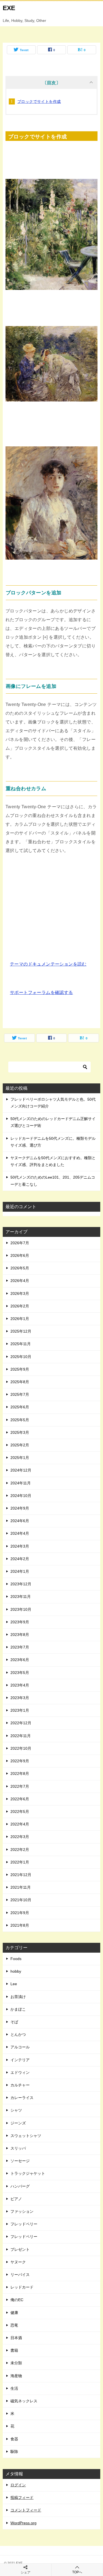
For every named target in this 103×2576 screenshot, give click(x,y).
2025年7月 (20, 1394)
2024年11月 (21, 1483)
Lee (14, 1984)
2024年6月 (20, 1521)
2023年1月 (20, 1710)
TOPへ (77, 2572)
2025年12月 (21, 1331)
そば (14, 2022)
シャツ (16, 2110)
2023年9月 (20, 1622)
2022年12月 (21, 1723)
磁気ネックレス (24, 2401)
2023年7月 (20, 1647)
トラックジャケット (28, 2173)
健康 (14, 2313)
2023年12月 (21, 1584)
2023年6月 (20, 1660)
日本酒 (16, 2338)
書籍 (14, 2350)
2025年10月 (21, 1357)
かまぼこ (18, 2009)
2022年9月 (20, 1761)
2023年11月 (21, 1597)
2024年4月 (20, 1533)
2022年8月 (20, 1773)
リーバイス (20, 2275)
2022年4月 (20, 1824)
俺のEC (17, 2300)
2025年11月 (21, 1344)
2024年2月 (20, 1559)
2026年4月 (20, 1281)
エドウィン (20, 2072)
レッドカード (22, 2287)
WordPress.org (23, 2523)
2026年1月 (20, 1319)
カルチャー (20, 2085)
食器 (14, 2439)
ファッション (22, 2211)
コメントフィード (26, 2510)
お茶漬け (18, 1997)
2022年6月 (20, 1799)
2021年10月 (21, 1900)
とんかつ (18, 2034)
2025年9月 (20, 1369)
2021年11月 (21, 1887)
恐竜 (14, 2325)
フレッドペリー (24, 2224)
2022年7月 (20, 1786)
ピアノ (16, 2199)
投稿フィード (22, 2498)
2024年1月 (20, 1571)
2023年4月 (20, 1685)
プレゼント (20, 2249)
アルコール (20, 2047)
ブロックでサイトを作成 (39, 101)
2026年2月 (20, 1306)
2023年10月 (21, 1609)
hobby (16, 1971)
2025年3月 (20, 1432)
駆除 (14, 2452)
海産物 (16, 2376)
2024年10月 (21, 1496)
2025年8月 (20, 1382)
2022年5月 (20, 1812)
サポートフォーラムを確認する (41, 992)
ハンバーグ (20, 2186)
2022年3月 (20, 1837)
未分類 (16, 2363)
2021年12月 (21, 1875)
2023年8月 (20, 1635)
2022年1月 (20, 1862)
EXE (9, 8)
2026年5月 (20, 1268)
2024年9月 (20, 1508)
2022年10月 (21, 1748)
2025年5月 (20, 1420)
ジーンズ (18, 2123)
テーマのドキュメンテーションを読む (48, 964)
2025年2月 (20, 1445)
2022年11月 (21, 1736)
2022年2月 (20, 1850)
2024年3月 (20, 1546)
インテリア (20, 2060)
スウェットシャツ (26, 2136)
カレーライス (22, 2098)
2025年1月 (20, 1458)
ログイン (18, 2485)
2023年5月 (20, 1673)
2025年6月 (20, 1407)
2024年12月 (21, 1470)
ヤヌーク (18, 2262)
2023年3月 (20, 1698)
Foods (16, 1959)
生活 (14, 2388)
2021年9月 (20, 1913)
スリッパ (18, 2148)
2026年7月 (20, 1243)
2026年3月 (20, 1293)
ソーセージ (20, 2161)
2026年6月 (20, 1255)
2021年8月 (20, 1925)
